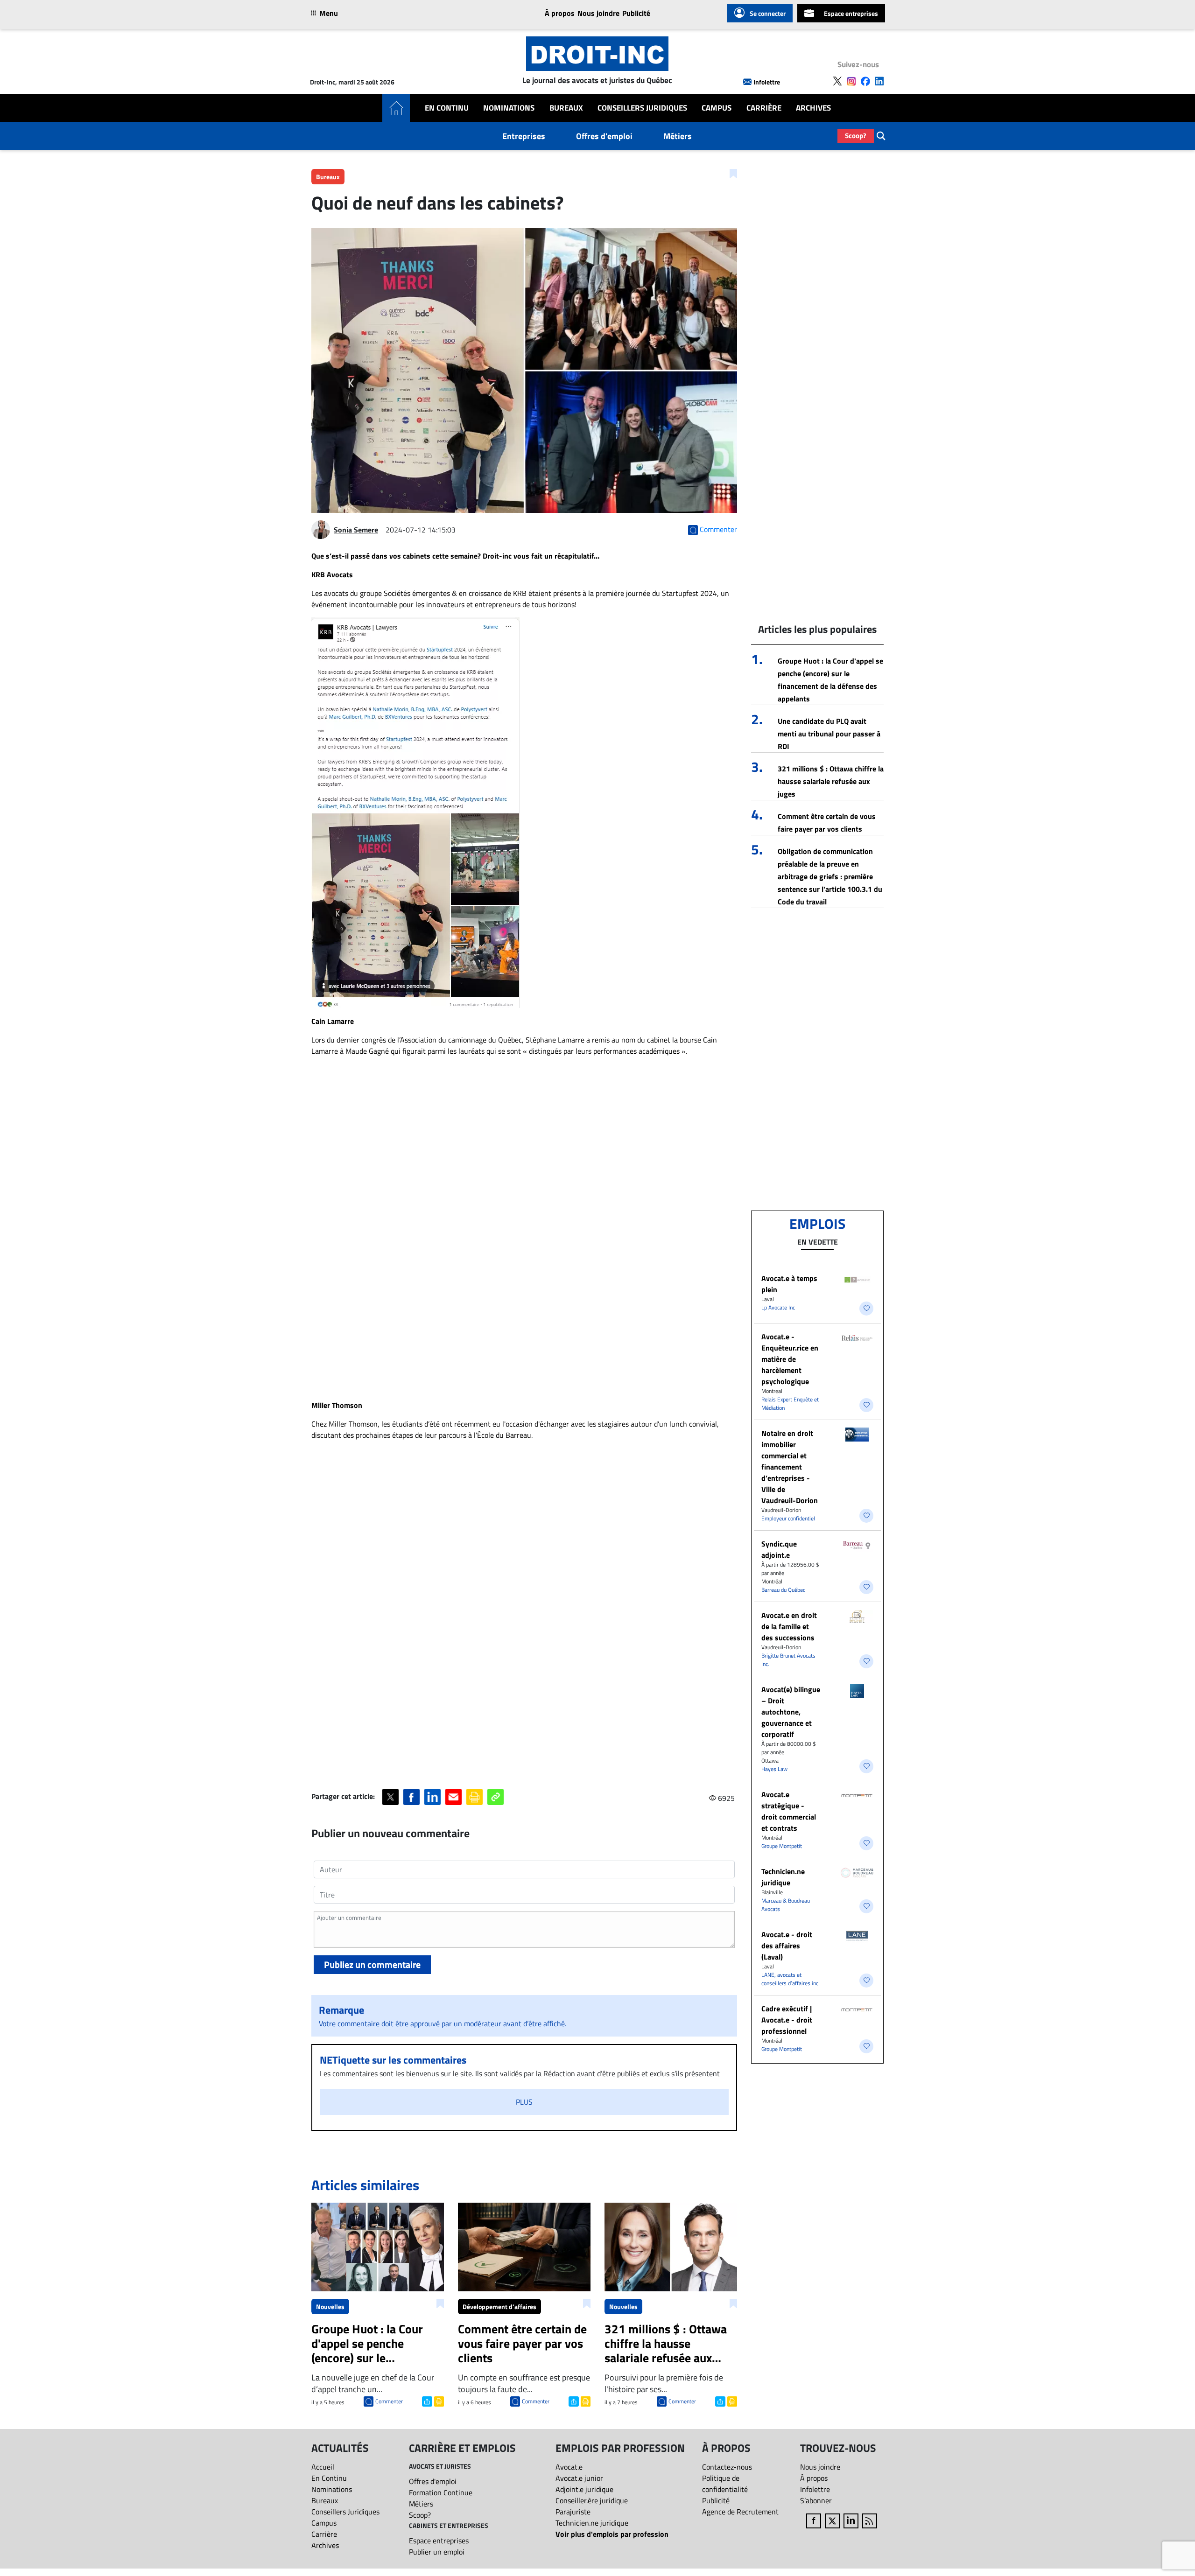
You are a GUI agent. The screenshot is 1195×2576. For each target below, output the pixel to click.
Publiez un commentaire (372, 1964)
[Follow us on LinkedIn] (879, 81)
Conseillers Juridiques (642, 108)
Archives (813, 108)
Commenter (389, 2401)
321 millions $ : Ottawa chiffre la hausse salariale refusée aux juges (831, 781)
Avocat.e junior (579, 2478)
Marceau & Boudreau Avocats (786, 1905)
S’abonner (816, 2500)
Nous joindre (598, 13)
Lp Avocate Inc (778, 1307)
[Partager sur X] (390, 1797)
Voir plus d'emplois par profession (612, 2534)
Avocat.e (569, 2467)
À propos (560, 13)
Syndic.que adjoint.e (779, 1549)
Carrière (764, 108)
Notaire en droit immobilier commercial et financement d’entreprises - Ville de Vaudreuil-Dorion (790, 1467)
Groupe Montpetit (782, 1846)
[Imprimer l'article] (438, 2401)
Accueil (323, 2467)
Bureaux (566, 108)
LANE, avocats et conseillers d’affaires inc (790, 1979)
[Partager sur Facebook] (411, 1797)
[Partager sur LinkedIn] (432, 1797)
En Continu (447, 108)
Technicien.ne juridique (783, 1877)
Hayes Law (774, 1769)
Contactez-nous (727, 2467)
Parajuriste (573, 2512)
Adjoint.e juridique (584, 2489)
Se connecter (768, 13)
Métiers (678, 136)
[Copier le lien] (496, 1797)
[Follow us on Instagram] (851, 81)
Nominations (509, 108)
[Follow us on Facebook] (865, 81)
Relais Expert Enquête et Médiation (790, 1403)
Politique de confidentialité (725, 2484)
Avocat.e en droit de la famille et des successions (789, 1626)
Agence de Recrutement (740, 2512)
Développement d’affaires (499, 2306)
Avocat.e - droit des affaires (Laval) (787, 1946)
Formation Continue (441, 2492)
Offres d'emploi (604, 136)
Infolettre (767, 82)
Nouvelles (330, 2306)
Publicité (636, 13)
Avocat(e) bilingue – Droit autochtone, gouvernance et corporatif (791, 1712)
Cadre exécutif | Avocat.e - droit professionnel (787, 2020)
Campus (717, 108)
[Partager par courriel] (453, 1797)
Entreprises (524, 136)
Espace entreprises (851, 13)
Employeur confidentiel (788, 1518)
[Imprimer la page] (474, 1797)
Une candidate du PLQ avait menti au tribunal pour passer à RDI (829, 734)
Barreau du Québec (783, 1590)
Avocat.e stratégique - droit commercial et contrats (789, 1811)
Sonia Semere (356, 530)
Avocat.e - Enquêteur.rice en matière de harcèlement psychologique (790, 1359)
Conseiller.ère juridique (592, 2500)
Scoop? (856, 136)
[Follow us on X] (837, 81)
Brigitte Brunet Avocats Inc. (788, 1660)
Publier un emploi (437, 2552)
